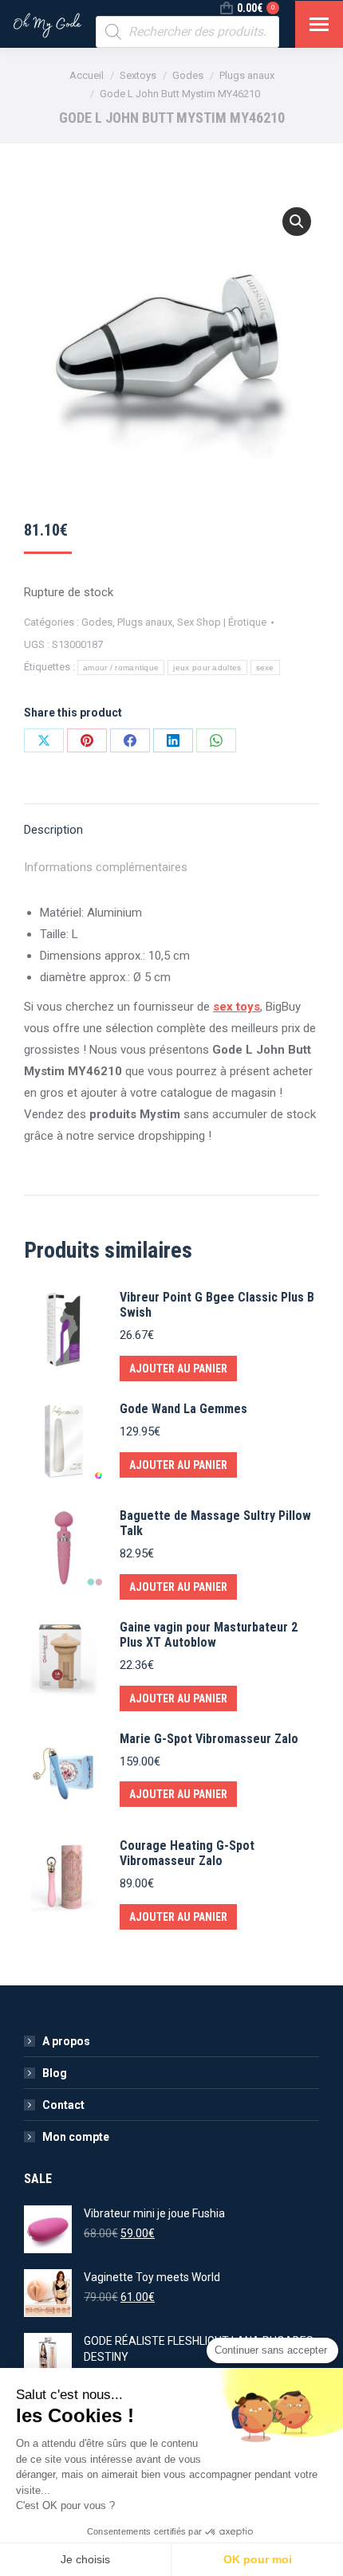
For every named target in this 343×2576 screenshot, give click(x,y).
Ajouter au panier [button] (178, 1368)
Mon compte (76, 2137)
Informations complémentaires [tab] (106, 867)
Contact (63, 2105)
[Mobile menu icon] (319, 24)
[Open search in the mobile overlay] (187, 32)
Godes (97, 622)
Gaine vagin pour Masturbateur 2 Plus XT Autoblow (209, 1635)
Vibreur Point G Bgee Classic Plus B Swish (217, 1305)
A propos (66, 2041)
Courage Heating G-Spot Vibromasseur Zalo (187, 1853)
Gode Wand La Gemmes (183, 1409)
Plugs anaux (145, 622)
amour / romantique (121, 668)
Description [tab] (53, 830)
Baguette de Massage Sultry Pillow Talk (215, 1523)
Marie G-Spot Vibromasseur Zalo (209, 1739)
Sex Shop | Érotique (222, 622)
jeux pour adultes (207, 668)
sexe (265, 668)
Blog (55, 2073)
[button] (297, 222)
